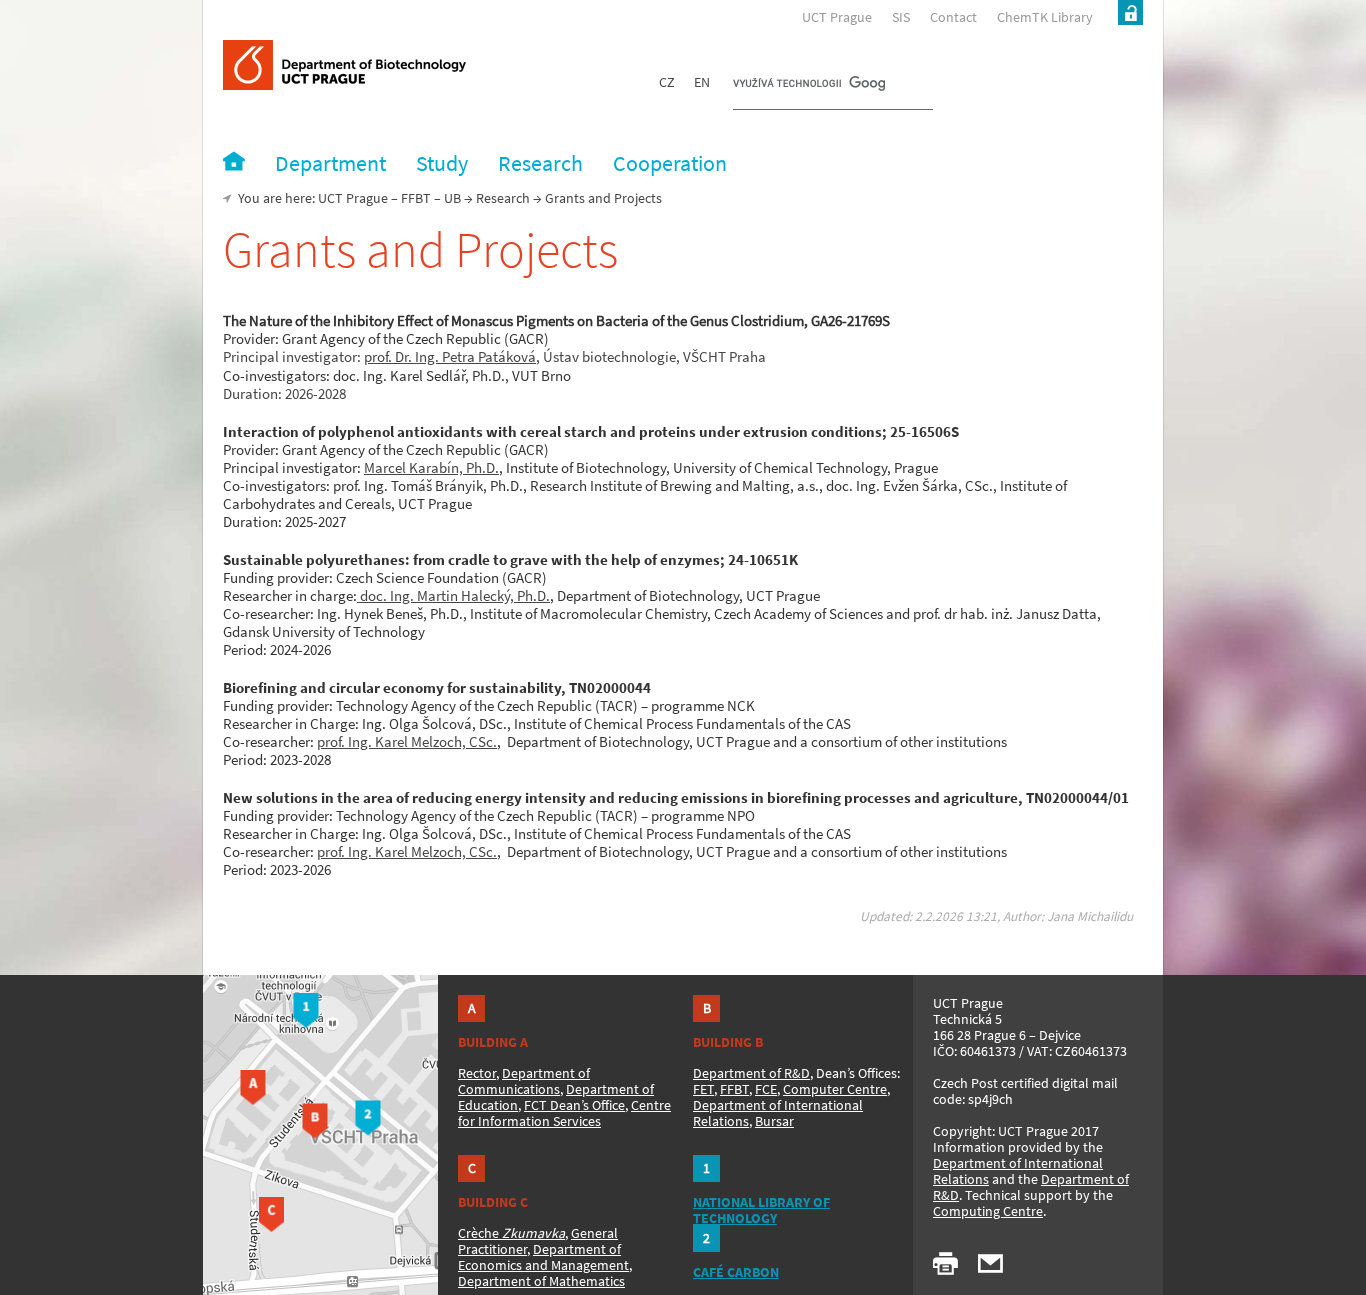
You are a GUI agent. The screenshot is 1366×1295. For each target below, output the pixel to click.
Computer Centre (835, 1089)
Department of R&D (751, 1073)
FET (703, 1089)
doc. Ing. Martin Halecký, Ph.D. (453, 595)
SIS (901, 17)
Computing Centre (988, 1211)
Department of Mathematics (541, 1281)
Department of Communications (524, 1081)
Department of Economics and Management (543, 1257)
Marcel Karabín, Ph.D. (431, 467)
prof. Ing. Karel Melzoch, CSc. (407, 741)
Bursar (774, 1121)
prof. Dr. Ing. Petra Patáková (450, 356)
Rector (477, 1073)
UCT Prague (837, 17)
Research (503, 198)
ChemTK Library (1045, 17)
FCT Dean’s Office (574, 1105)
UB (452, 198)
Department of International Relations (1018, 1171)
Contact (953, 17)
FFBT (416, 198)
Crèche (511, 1233)
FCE (766, 1089)
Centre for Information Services (564, 1113)
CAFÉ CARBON (736, 1272)
